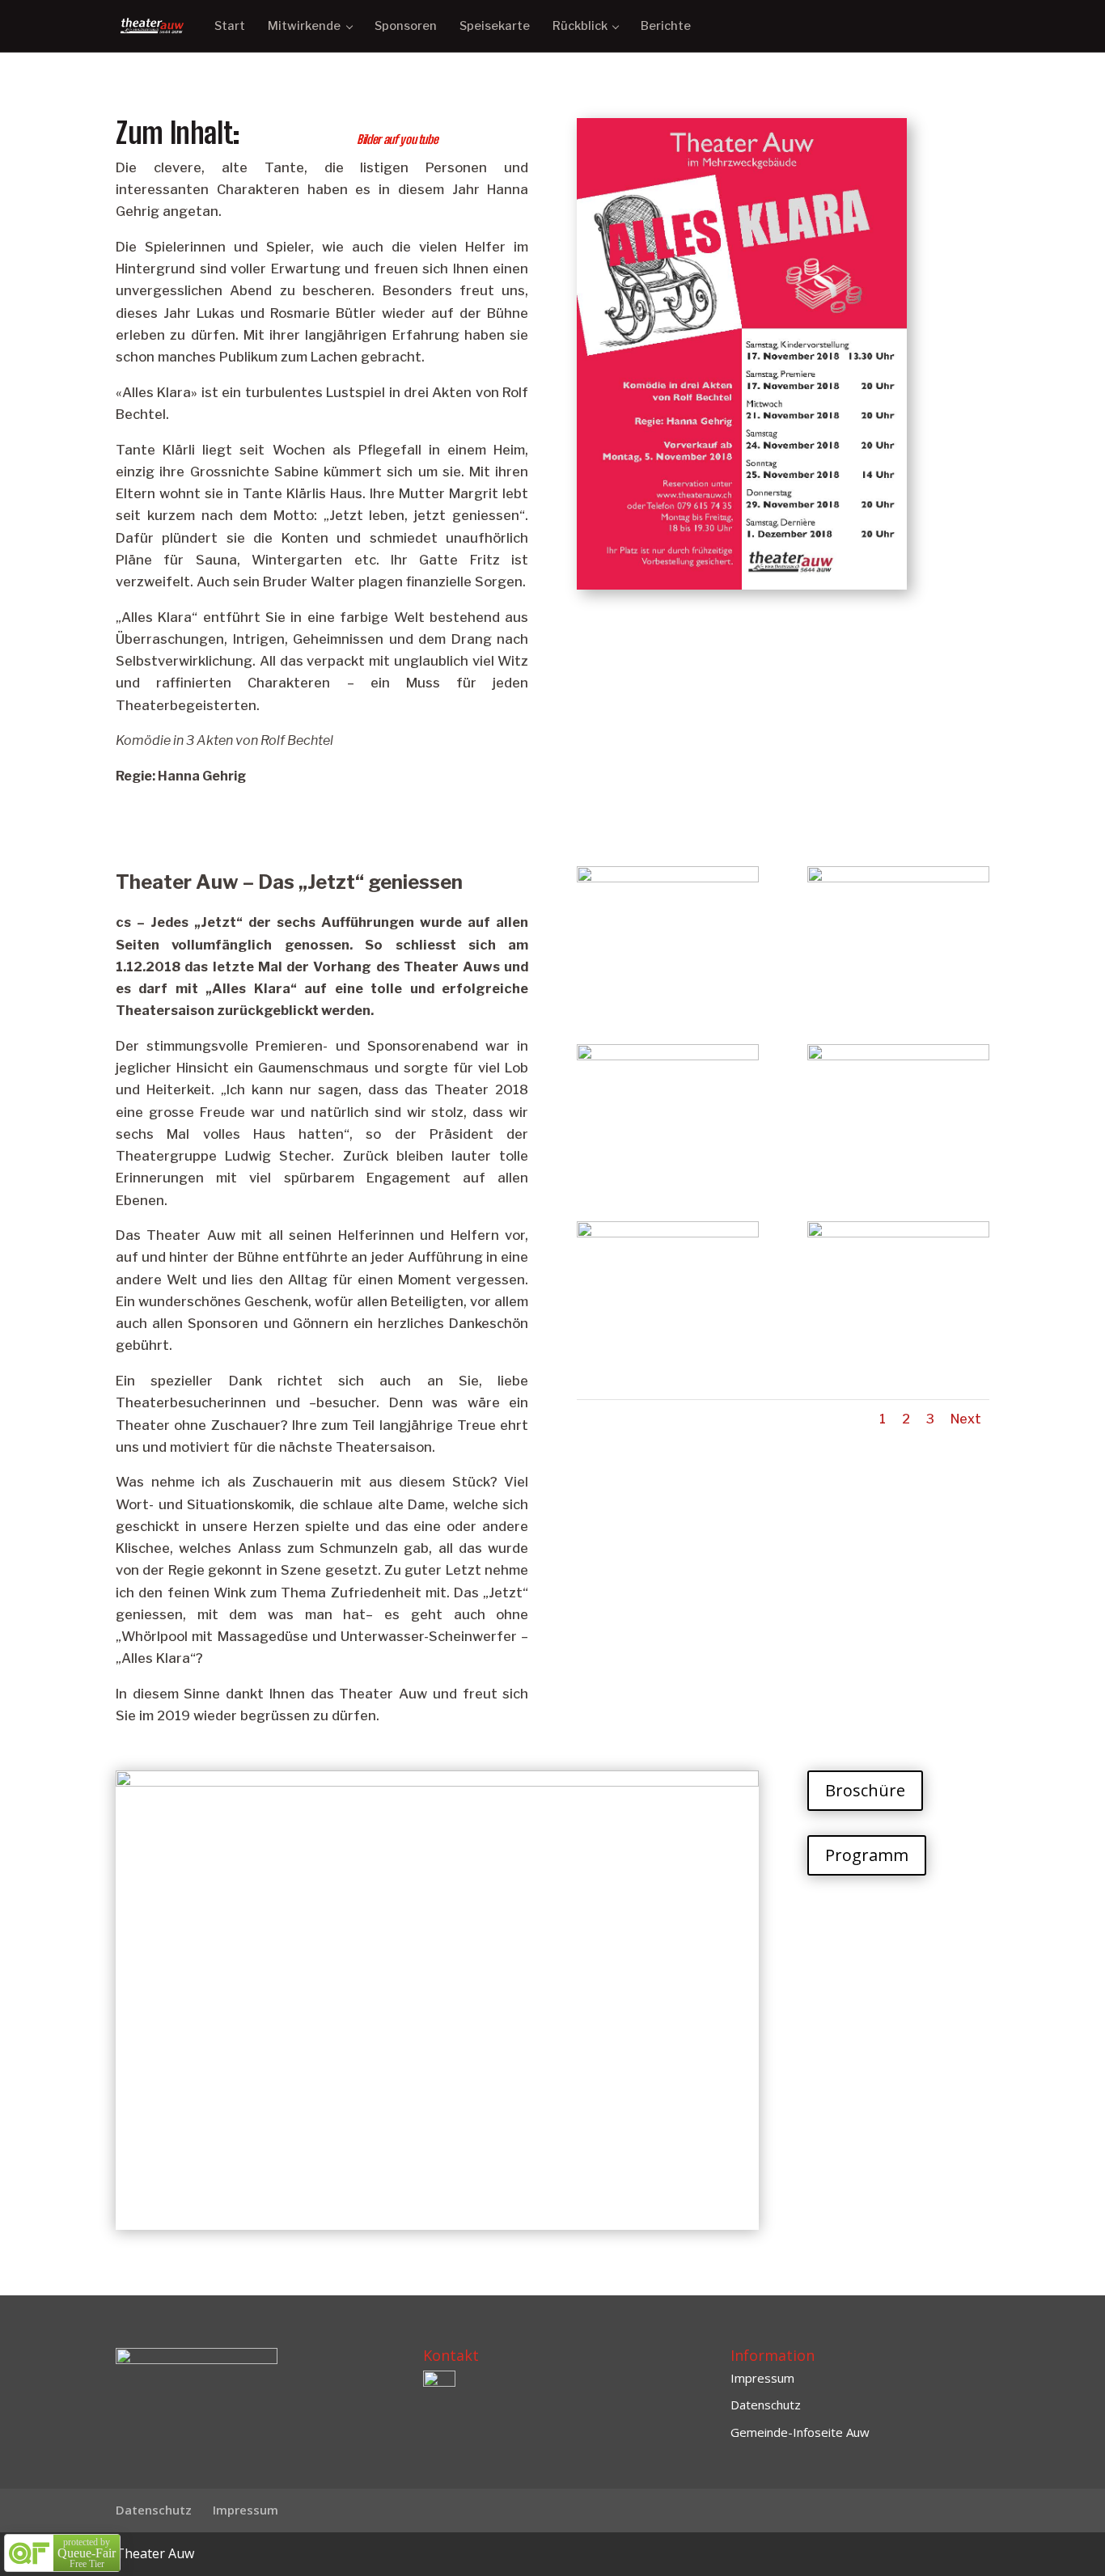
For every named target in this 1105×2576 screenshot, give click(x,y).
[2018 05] (668, 1350)
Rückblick (580, 26)
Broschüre (865, 1790)
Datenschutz (766, 2405)
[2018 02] (898, 995)
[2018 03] (668, 1173)
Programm (867, 1855)
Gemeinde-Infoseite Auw (800, 2432)
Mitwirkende (304, 26)
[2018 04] (898, 1173)
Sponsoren (406, 26)
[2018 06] (898, 1350)
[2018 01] (668, 995)
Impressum (762, 2378)
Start (230, 26)
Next (966, 1419)
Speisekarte (495, 26)
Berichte (666, 26)
